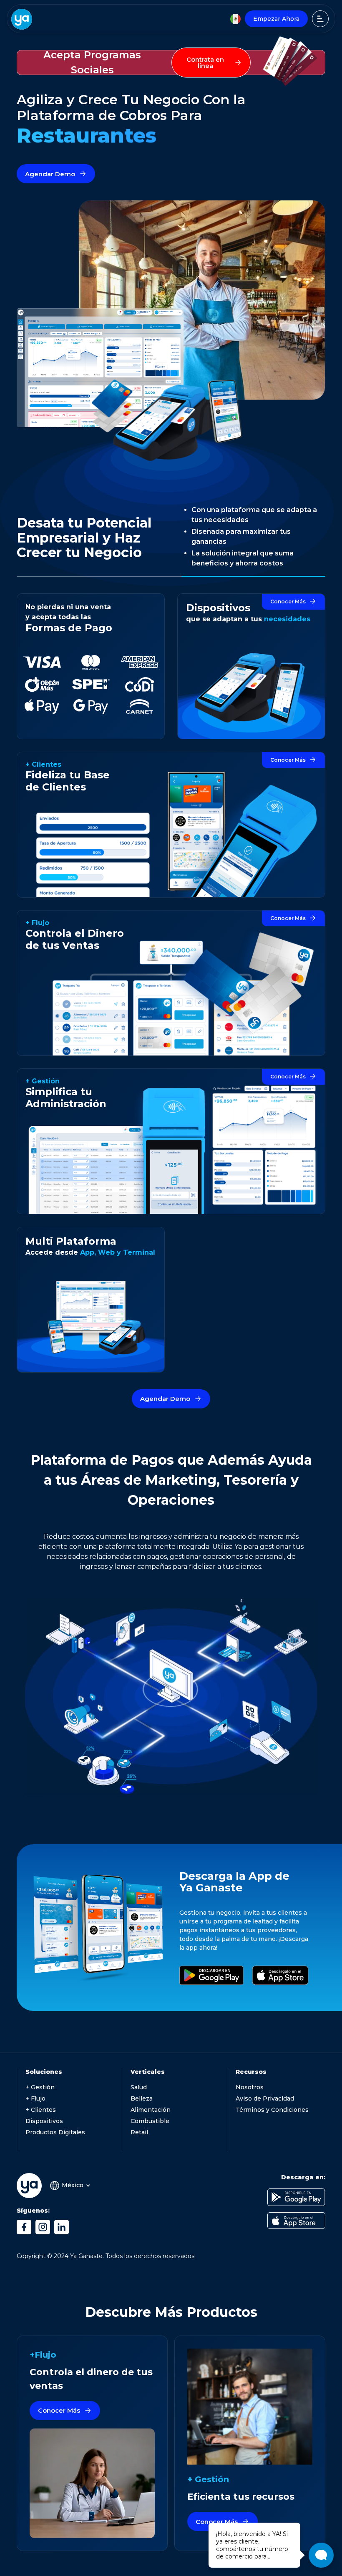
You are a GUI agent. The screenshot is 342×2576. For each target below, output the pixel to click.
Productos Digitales (55, 2132)
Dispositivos (44, 2121)
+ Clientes (41, 2110)
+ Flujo (35, 2098)
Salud (139, 2087)
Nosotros (250, 2087)
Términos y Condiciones (272, 2110)
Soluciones (44, 2072)
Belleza (142, 2098)
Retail (139, 2132)
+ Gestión (40, 2087)
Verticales (148, 2072)
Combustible (150, 2121)
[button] (70, 2186)
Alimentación (151, 2110)
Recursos (251, 2072)
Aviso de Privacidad (265, 2098)
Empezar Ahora (276, 19)
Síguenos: (33, 2211)
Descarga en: (303, 2177)
